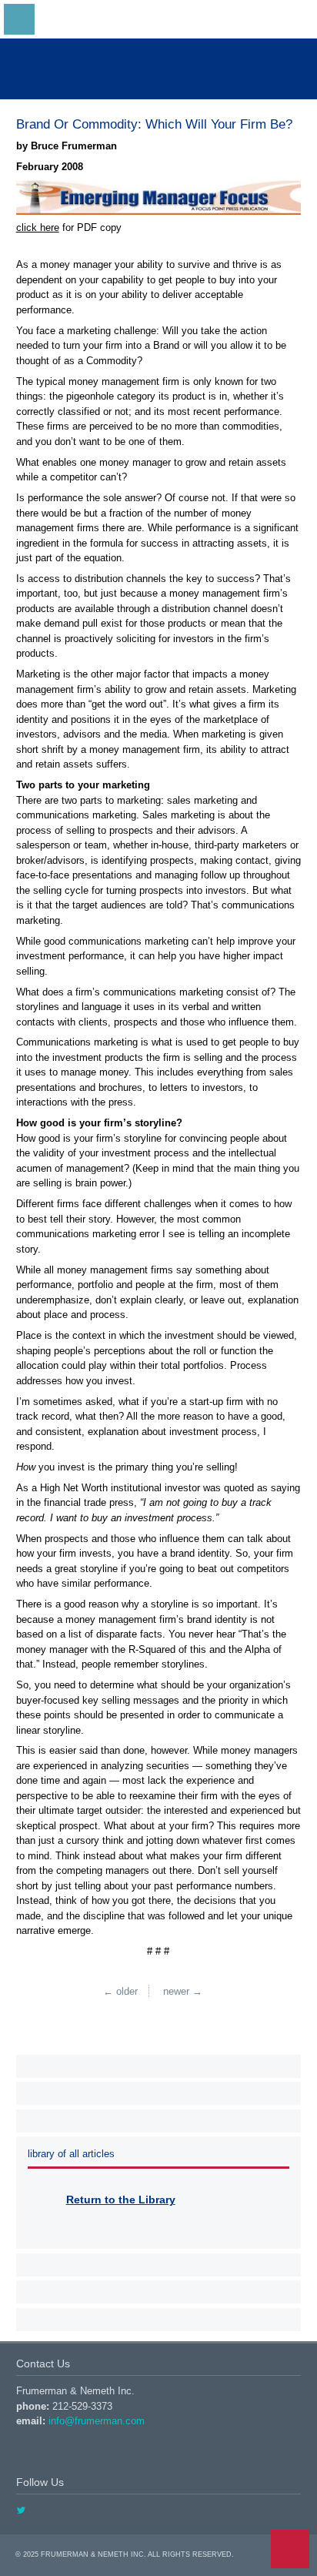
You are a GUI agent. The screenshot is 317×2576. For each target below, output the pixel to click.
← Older (120, 1991)
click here (38, 227)
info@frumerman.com (97, 2421)
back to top (290, 2549)
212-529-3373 (82, 2406)
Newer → (183, 1991)
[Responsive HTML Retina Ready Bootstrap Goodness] (158, 69)
